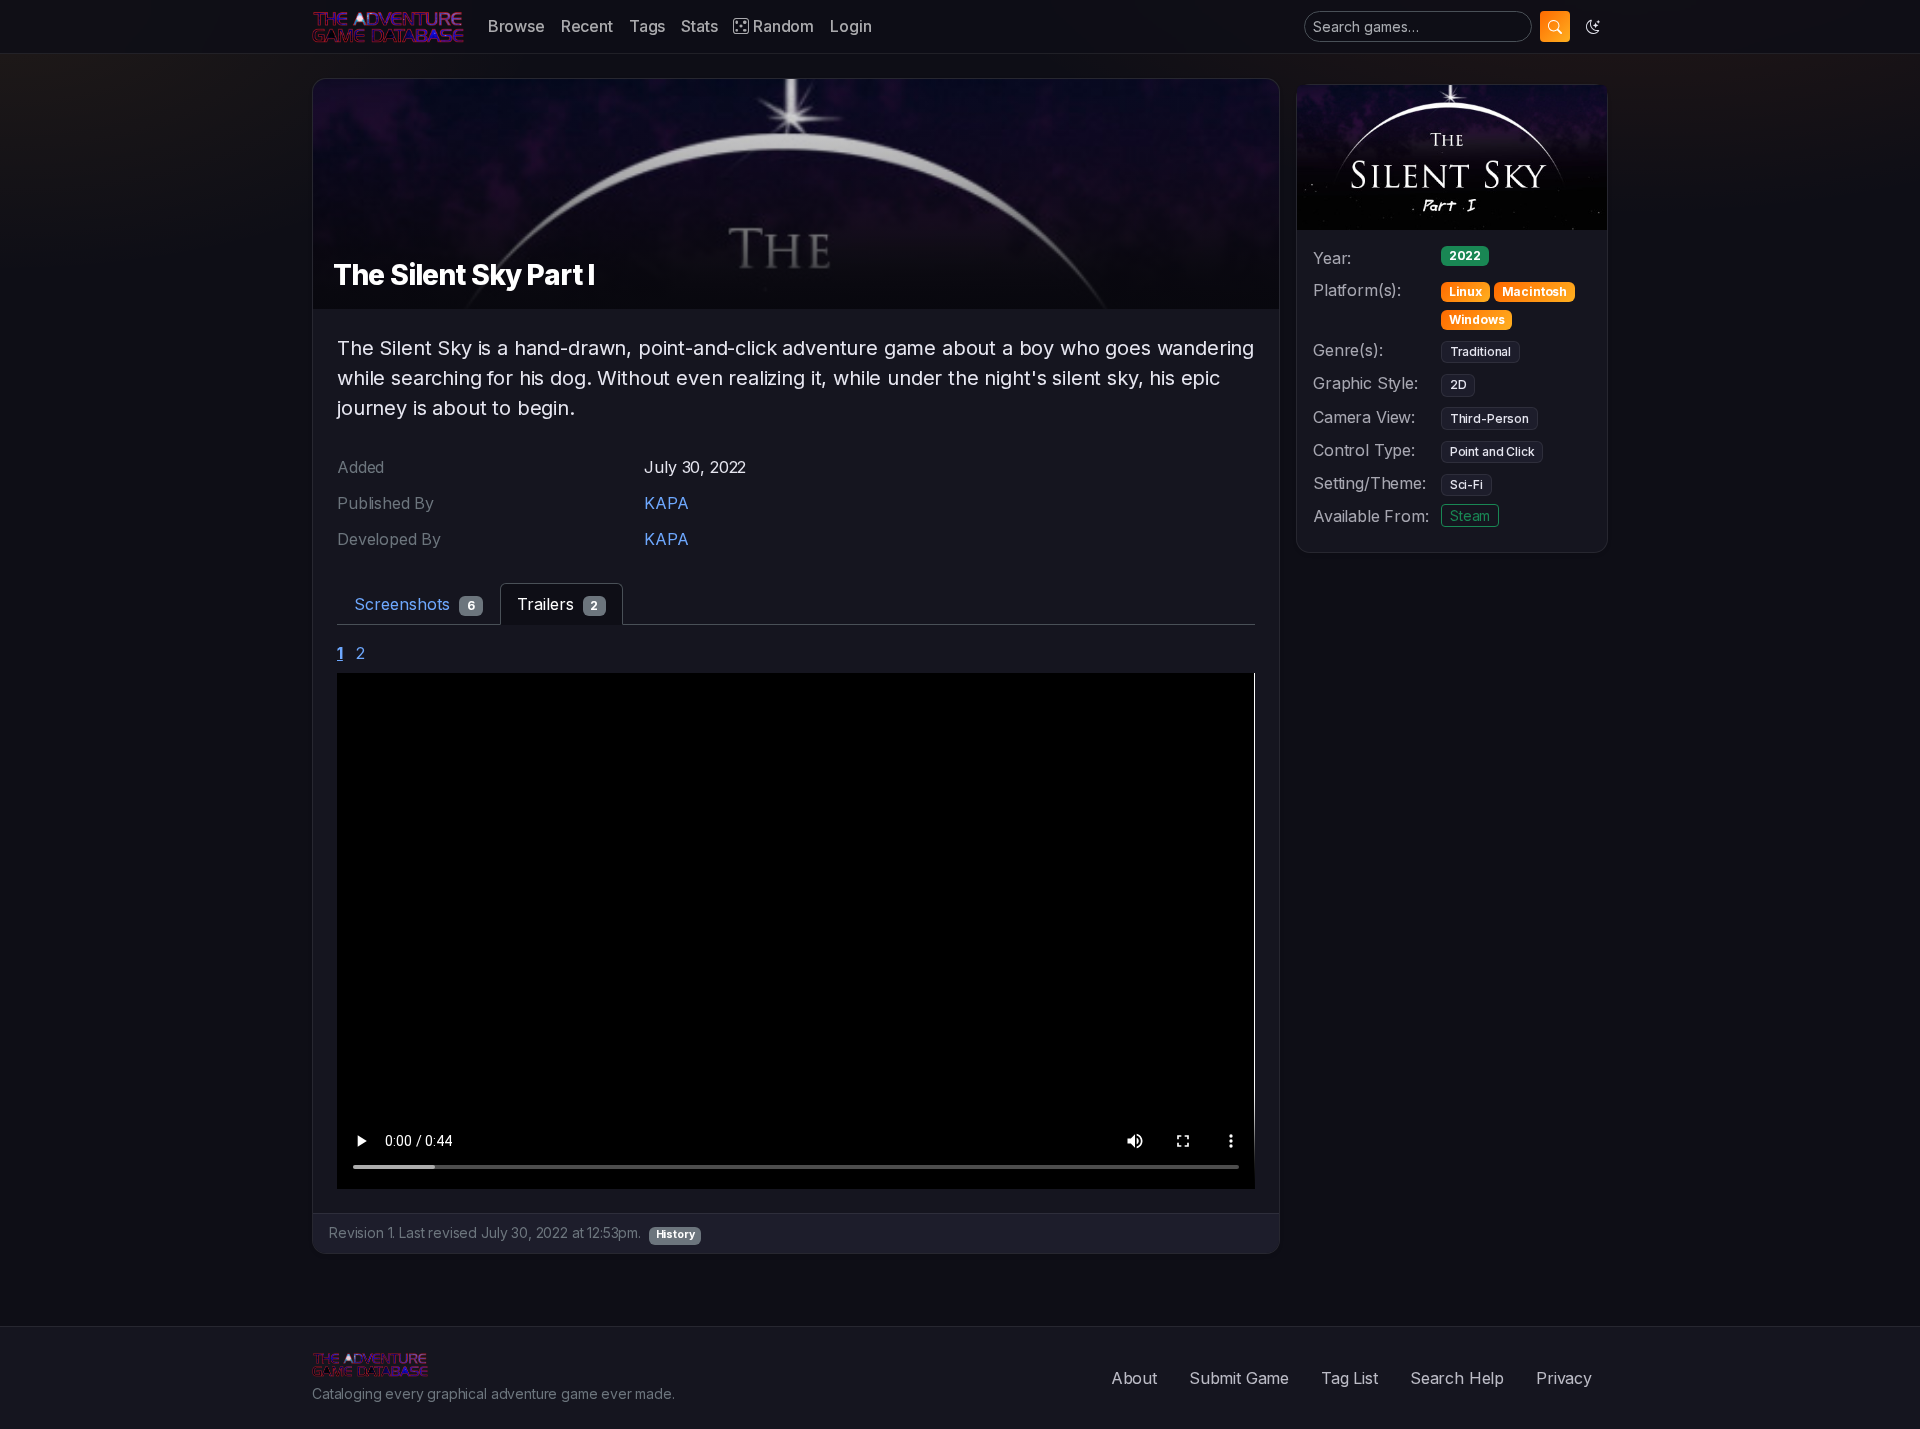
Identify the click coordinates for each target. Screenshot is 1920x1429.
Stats (699, 26)
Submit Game (1239, 1378)
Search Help (1457, 1378)
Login (850, 26)
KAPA (666, 503)
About (1134, 1378)
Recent (587, 26)
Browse (516, 26)
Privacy (1564, 1378)
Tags (647, 26)
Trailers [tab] (558, 604)
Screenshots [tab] (414, 604)
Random (781, 26)
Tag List (1349, 1378)
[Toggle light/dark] (1593, 26)
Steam (1470, 515)
